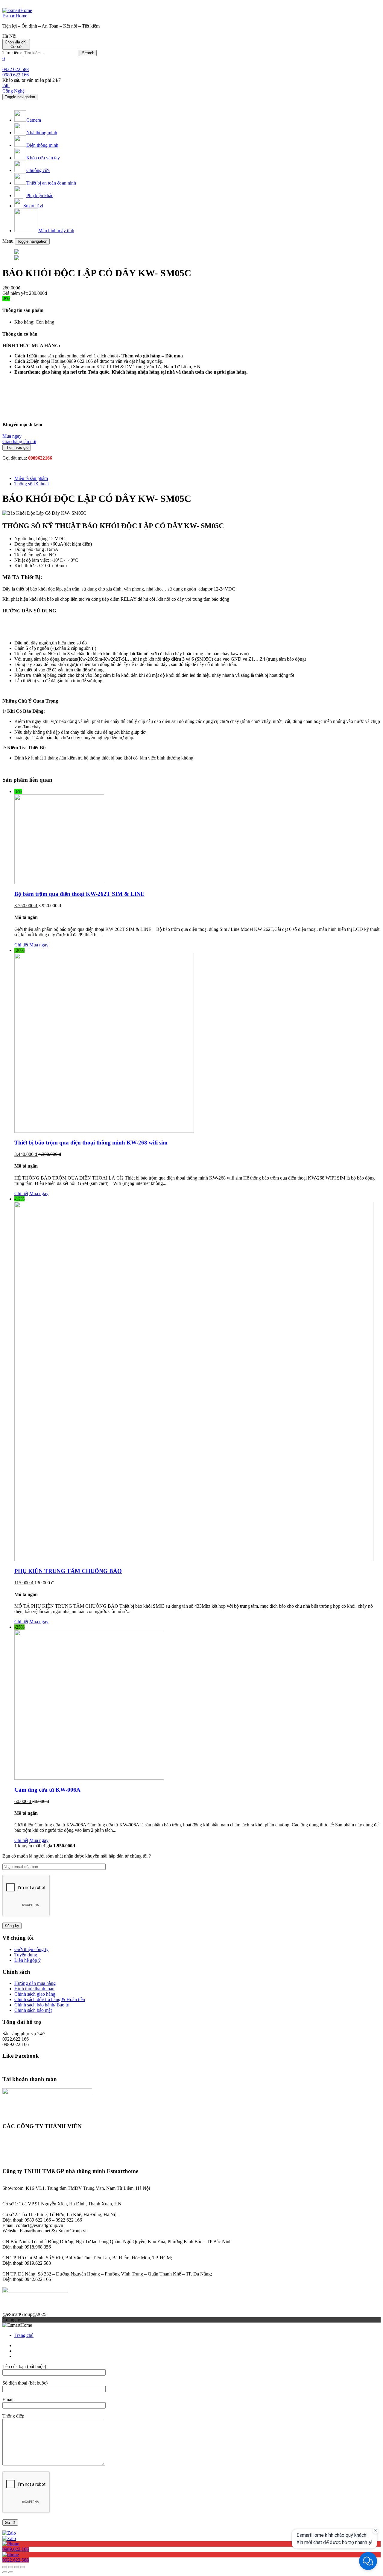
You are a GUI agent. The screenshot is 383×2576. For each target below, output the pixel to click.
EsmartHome (15, 16)
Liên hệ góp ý (28, 1960)
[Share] (11, 2567)
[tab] (197, 478)
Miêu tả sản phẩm (31, 478)
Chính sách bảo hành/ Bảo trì (42, 2005)
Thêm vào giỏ (17, 447)
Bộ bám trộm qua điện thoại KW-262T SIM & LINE (79, 894)
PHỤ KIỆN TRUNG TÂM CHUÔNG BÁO (68, 1571)
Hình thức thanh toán (34, 1989)
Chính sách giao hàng (35, 1994)
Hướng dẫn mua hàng (35, 1983)
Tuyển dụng (26, 1955)
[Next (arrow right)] (11, 2572)
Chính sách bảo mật (33, 2010)
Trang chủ (24, 2335)
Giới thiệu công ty (31, 1949)
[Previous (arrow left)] (5, 2572)
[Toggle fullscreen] (17, 2567)
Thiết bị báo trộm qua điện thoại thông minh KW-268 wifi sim (91, 1143)
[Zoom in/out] (23, 2567)
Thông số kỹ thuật (32, 484)
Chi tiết (21, 945)
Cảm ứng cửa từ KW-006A (47, 1790)
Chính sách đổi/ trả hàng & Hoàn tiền (50, 1999)
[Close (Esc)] (5, 2567)
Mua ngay (39, 945)
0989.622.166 (16, 75)
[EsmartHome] (17, 10)
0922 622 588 (16, 69)
